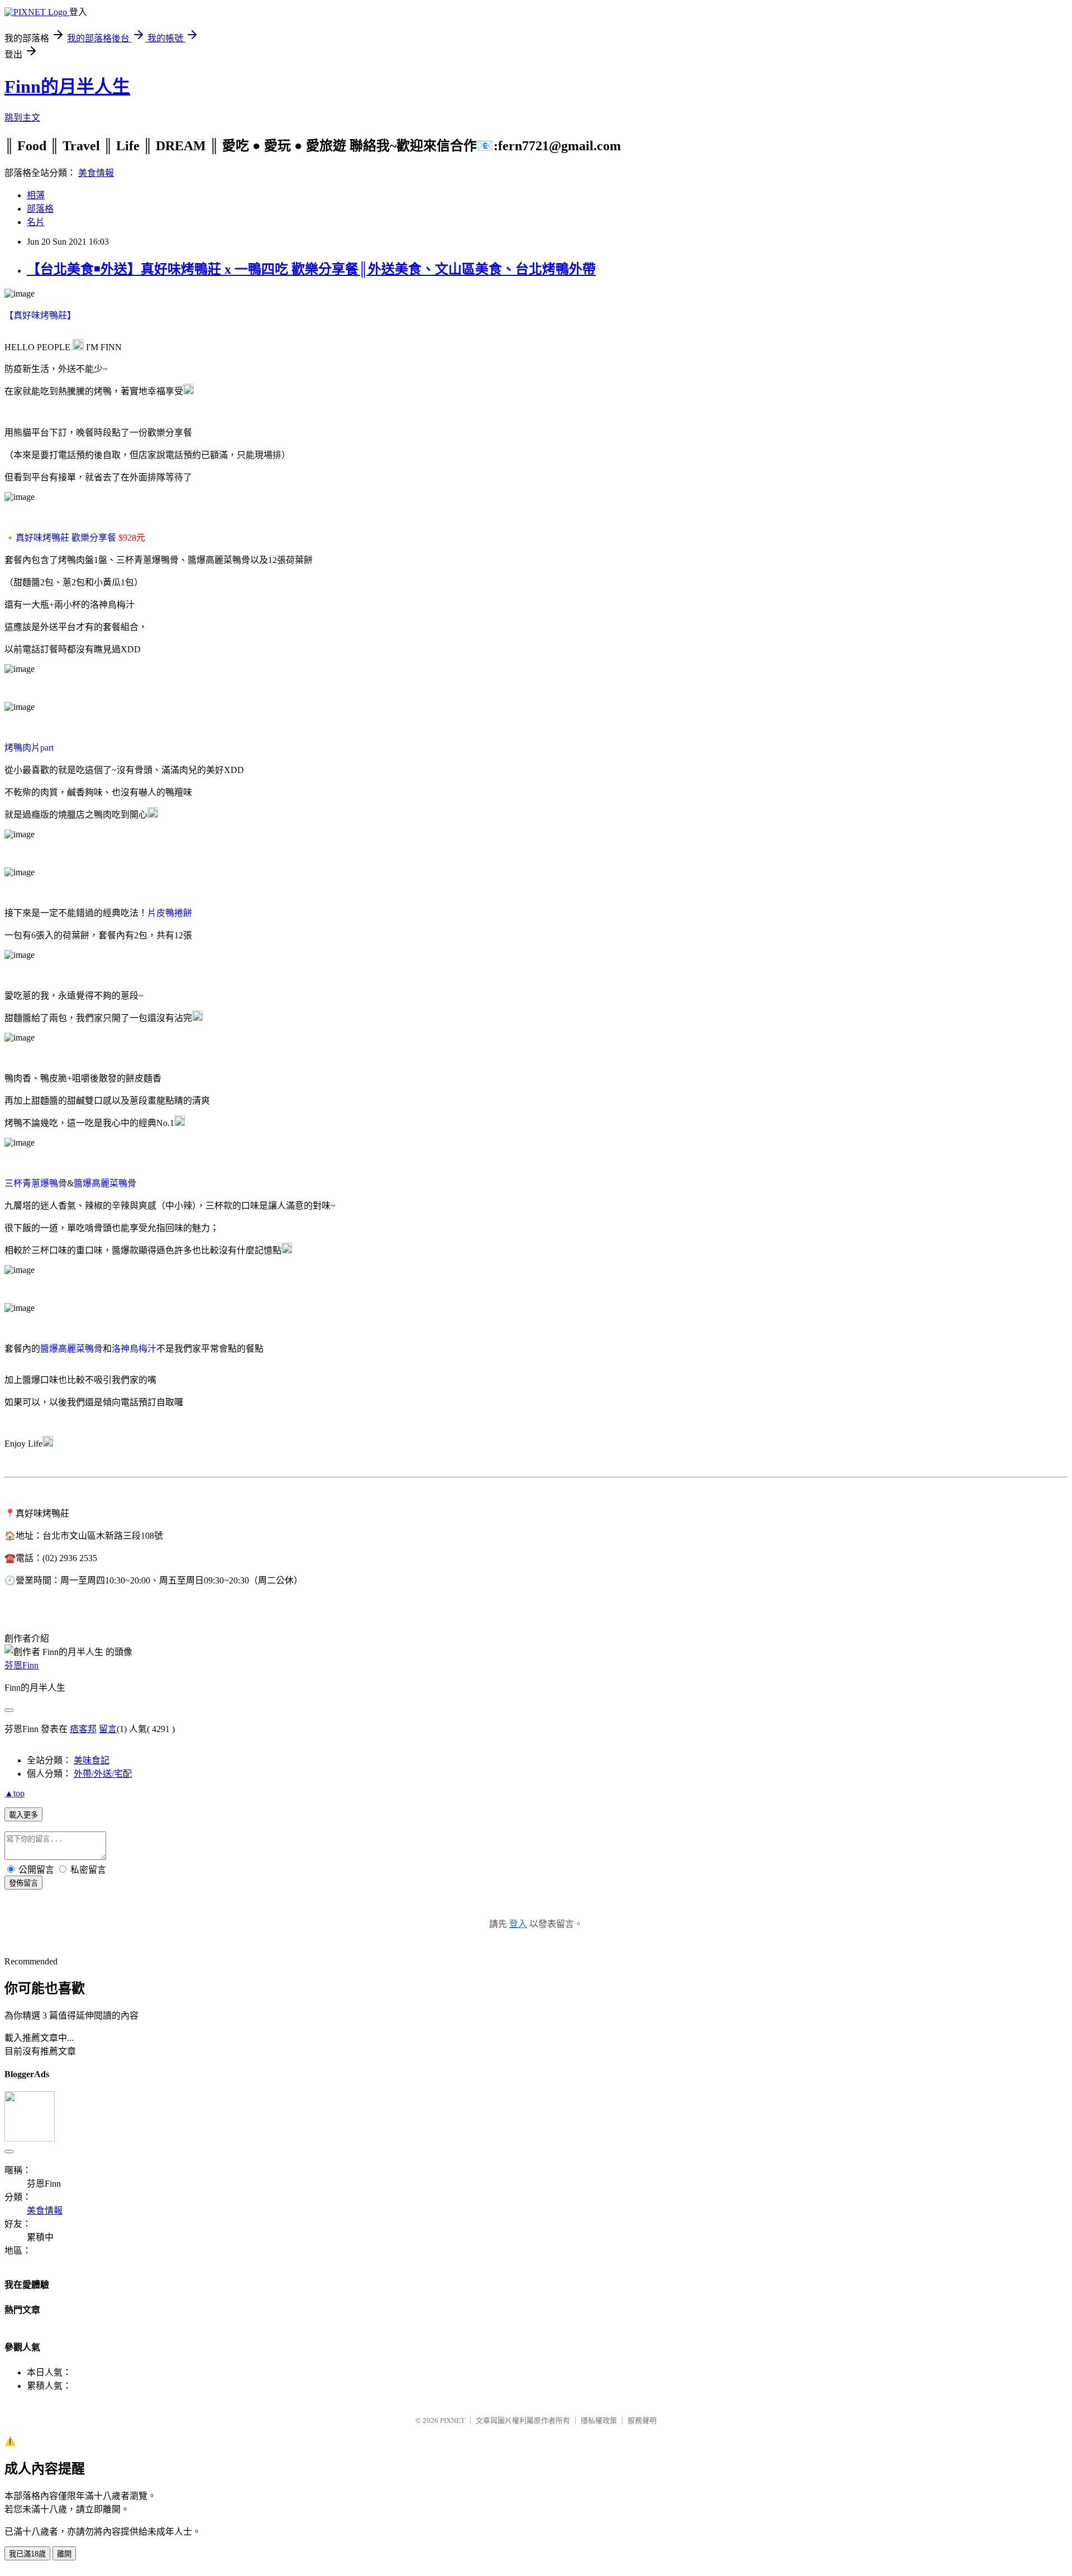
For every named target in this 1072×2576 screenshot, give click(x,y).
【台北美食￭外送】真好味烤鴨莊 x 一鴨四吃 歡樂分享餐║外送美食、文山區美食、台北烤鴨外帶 (311, 269)
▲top (15, 1793)
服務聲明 (642, 2420)
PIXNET (453, 2420)
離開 (64, 2554)
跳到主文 (22, 118)
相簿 (36, 195)
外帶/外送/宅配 (103, 1774)
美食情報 (96, 173)
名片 (36, 222)
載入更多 (23, 1815)
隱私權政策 (599, 2420)
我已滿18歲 (27, 2554)
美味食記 (92, 1760)
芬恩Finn (21, 1665)
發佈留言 (23, 1883)
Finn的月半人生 (67, 87)
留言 (108, 1729)
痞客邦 (83, 1729)
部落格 (40, 209)
